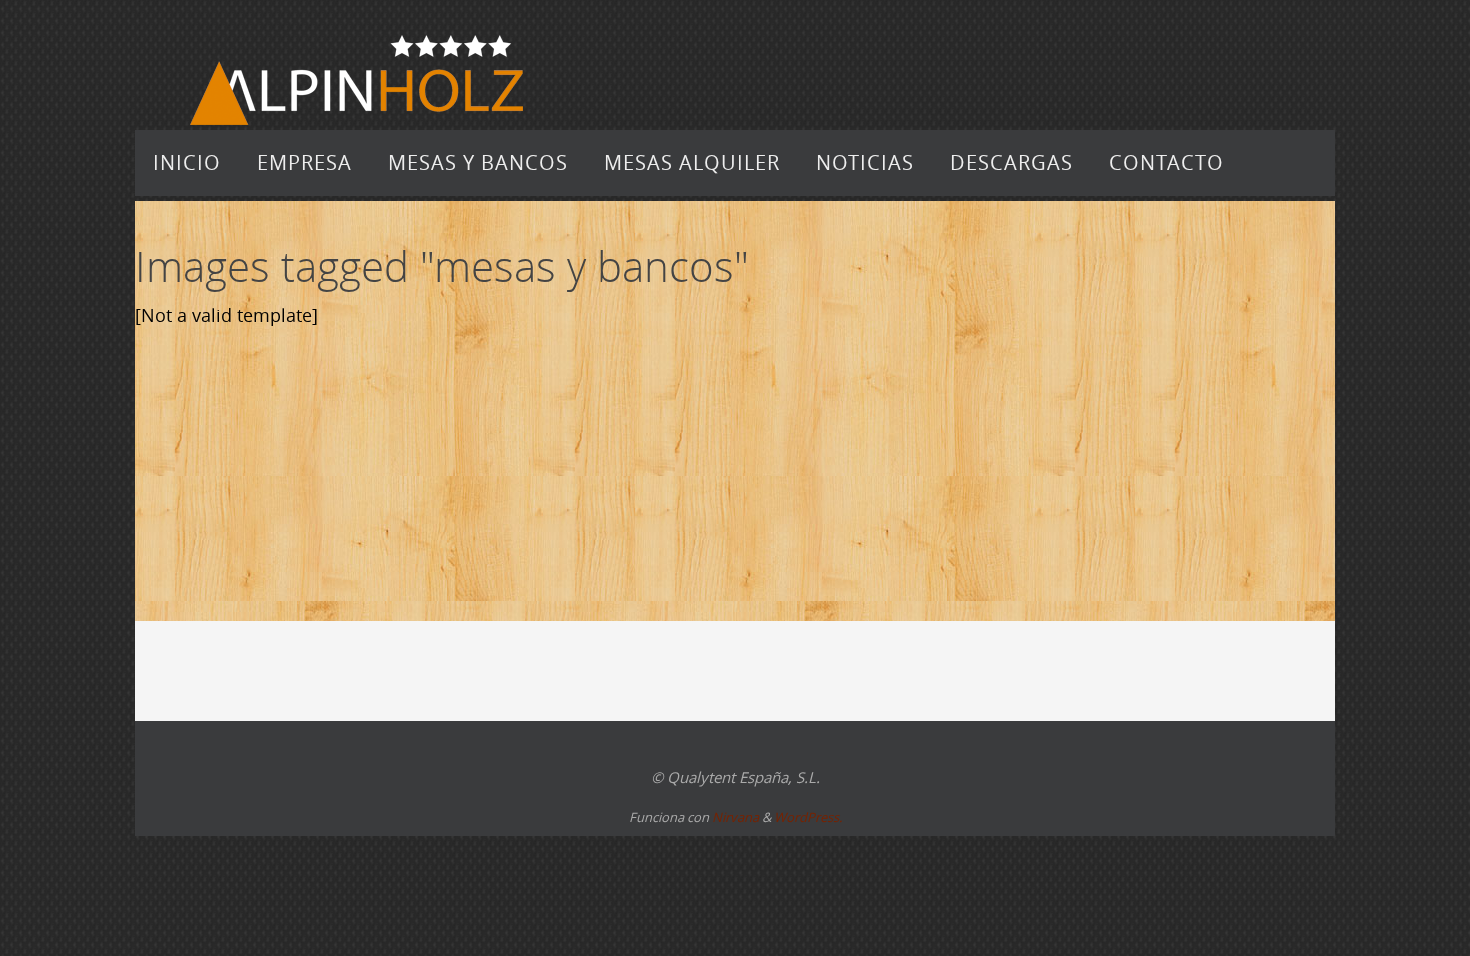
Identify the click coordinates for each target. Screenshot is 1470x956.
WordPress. (808, 817)
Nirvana (735, 817)
